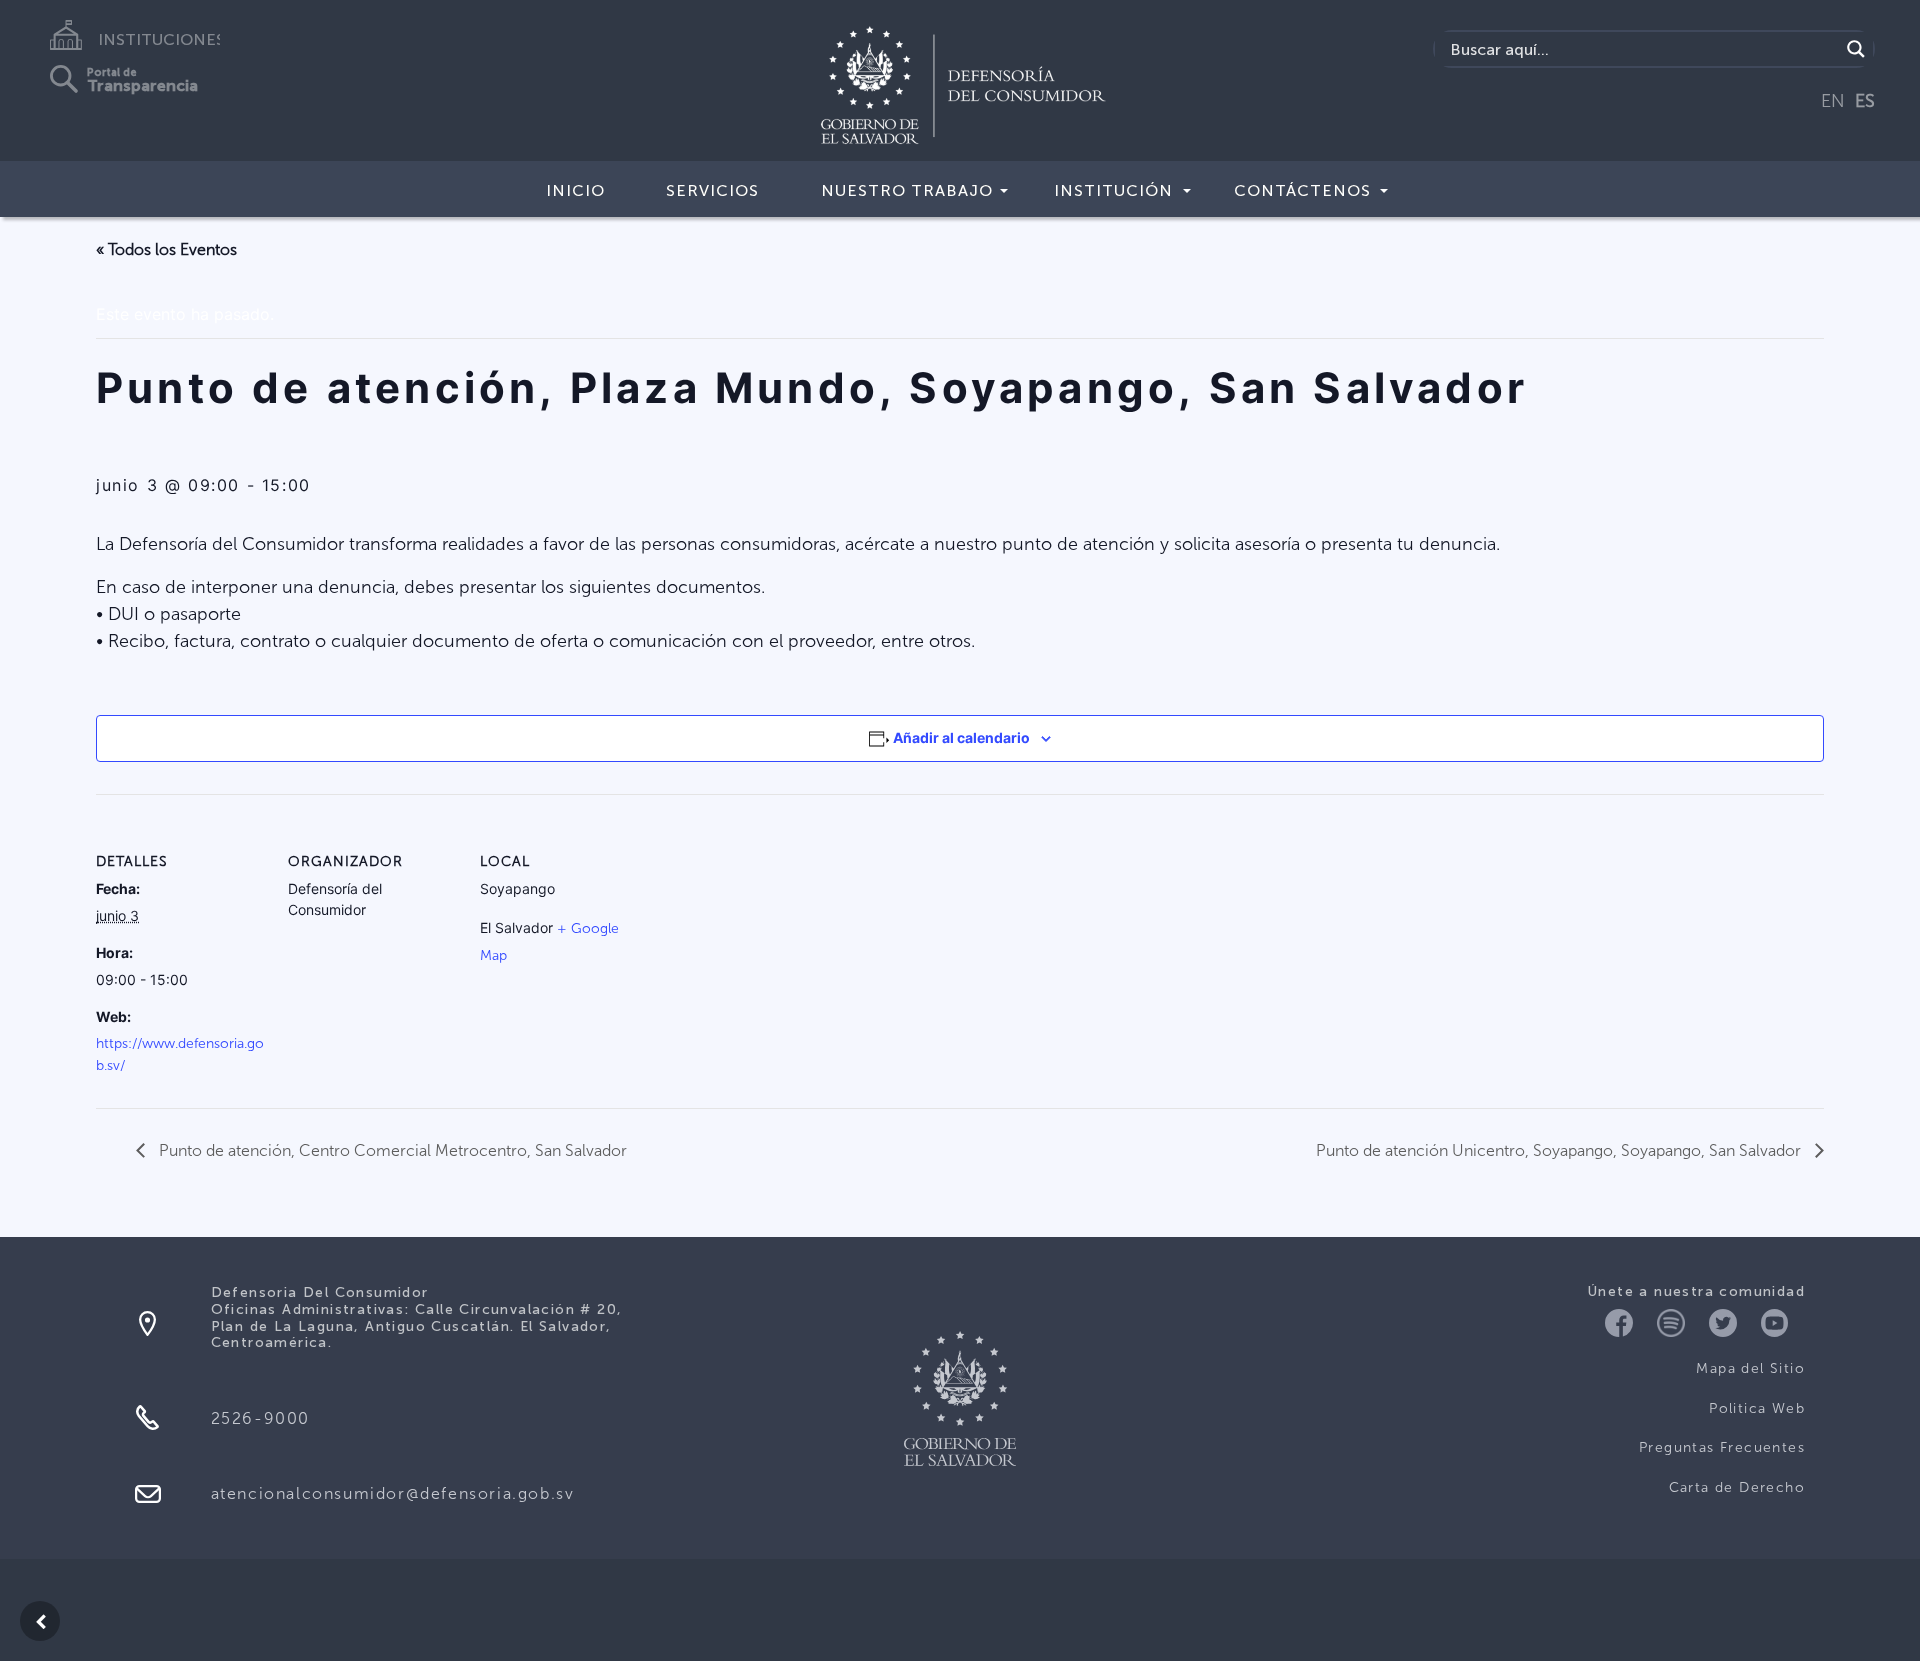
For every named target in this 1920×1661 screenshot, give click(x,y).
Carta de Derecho (1737, 1487)
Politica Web (1757, 1408)
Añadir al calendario (961, 737)
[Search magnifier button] (1856, 49)
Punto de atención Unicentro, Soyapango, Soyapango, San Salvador (1560, 1150)
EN (1833, 101)
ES (1865, 101)
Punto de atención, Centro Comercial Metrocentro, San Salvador (391, 1150)
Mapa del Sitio (1750, 1368)
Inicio (575, 190)
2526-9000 (260, 1418)
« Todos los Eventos (166, 249)
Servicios (712, 190)
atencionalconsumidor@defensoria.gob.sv (393, 1493)
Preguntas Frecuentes (1722, 1447)
